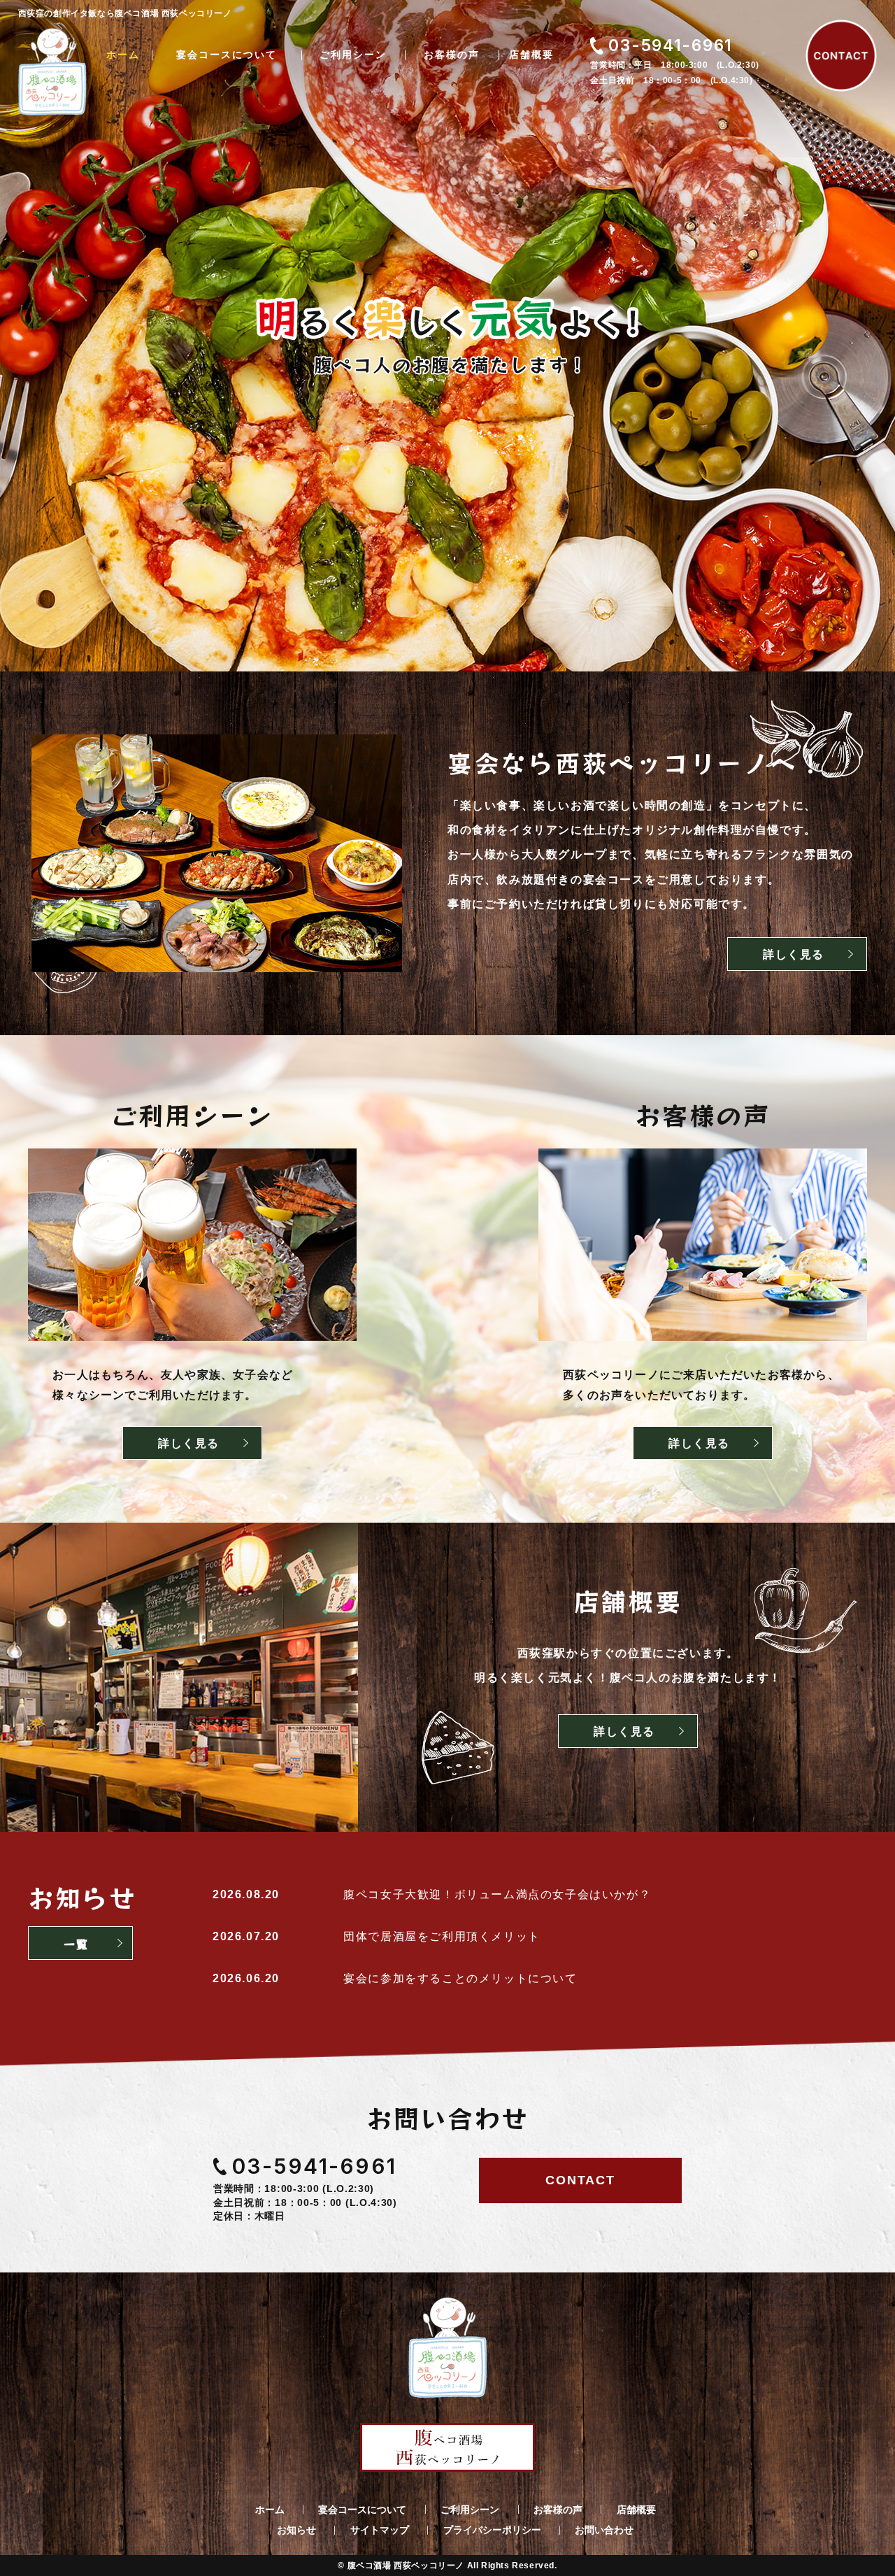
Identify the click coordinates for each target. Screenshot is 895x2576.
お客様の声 (452, 55)
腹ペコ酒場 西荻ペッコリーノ (406, 2566)
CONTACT (580, 2180)
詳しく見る (794, 954)
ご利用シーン (353, 55)
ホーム (123, 55)
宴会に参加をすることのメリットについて (460, 1978)
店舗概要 (531, 55)
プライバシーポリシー (492, 2530)
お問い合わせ (604, 2530)
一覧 (76, 1944)
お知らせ (296, 2530)
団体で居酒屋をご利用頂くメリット (442, 1936)
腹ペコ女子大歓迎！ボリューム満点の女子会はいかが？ (497, 1894)
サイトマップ (380, 2530)
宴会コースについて (227, 55)
